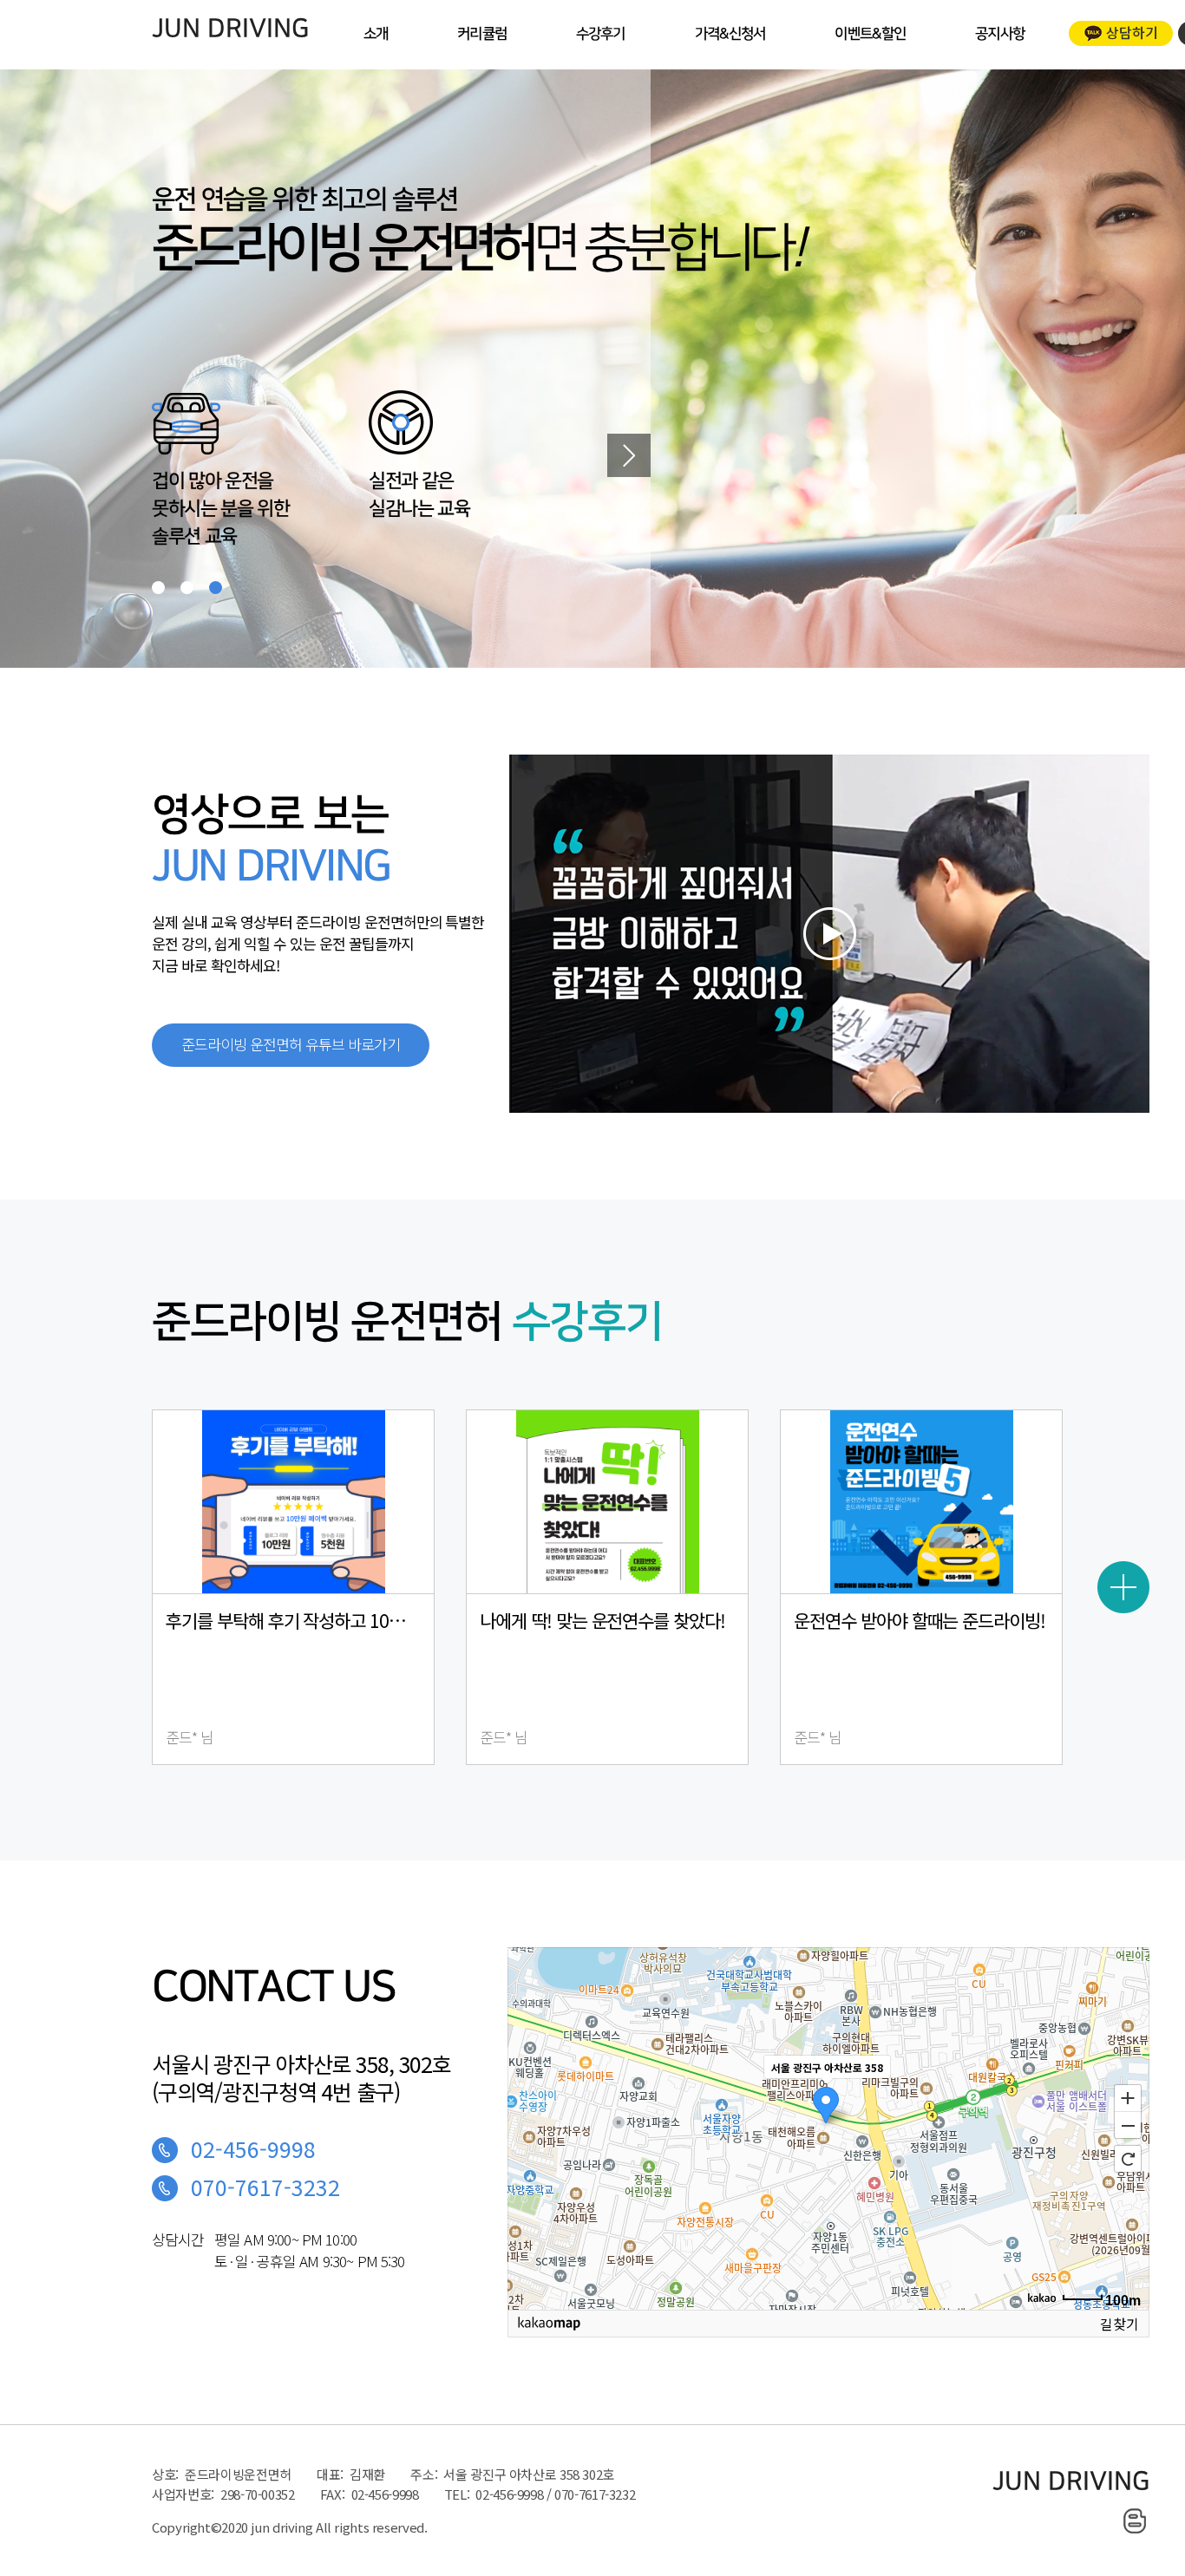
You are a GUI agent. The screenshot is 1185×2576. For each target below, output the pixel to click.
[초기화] (1128, 2159)
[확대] (1128, 2097)
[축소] (1128, 2126)
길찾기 (1120, 2323)
